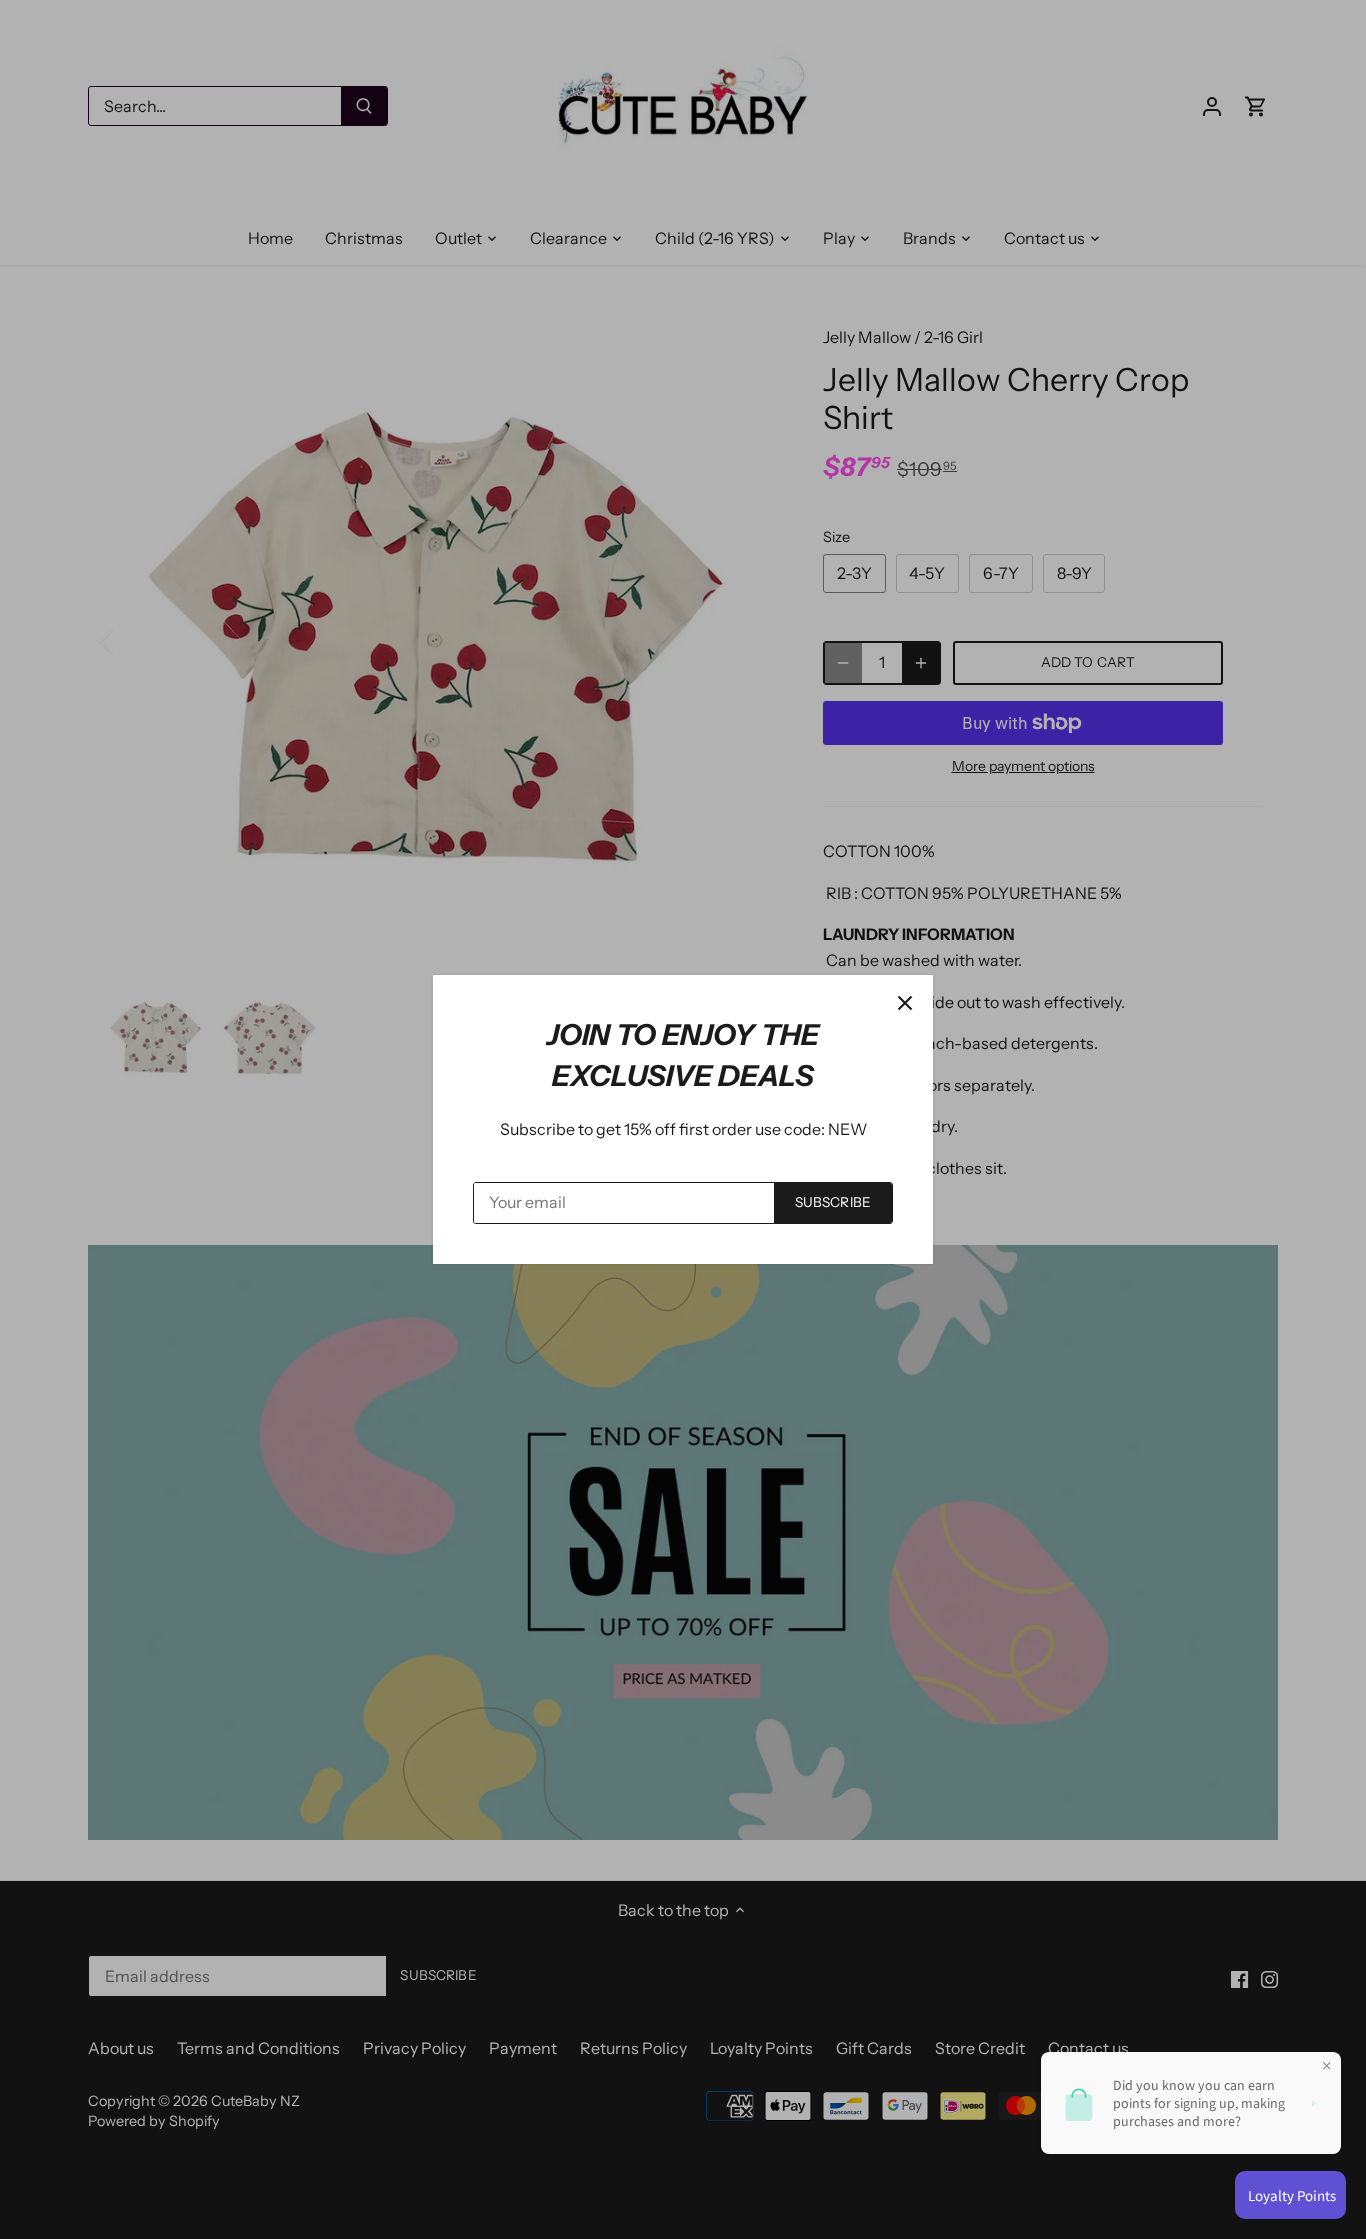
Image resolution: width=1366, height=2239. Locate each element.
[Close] (905, 1003)
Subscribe (833, 1202)
